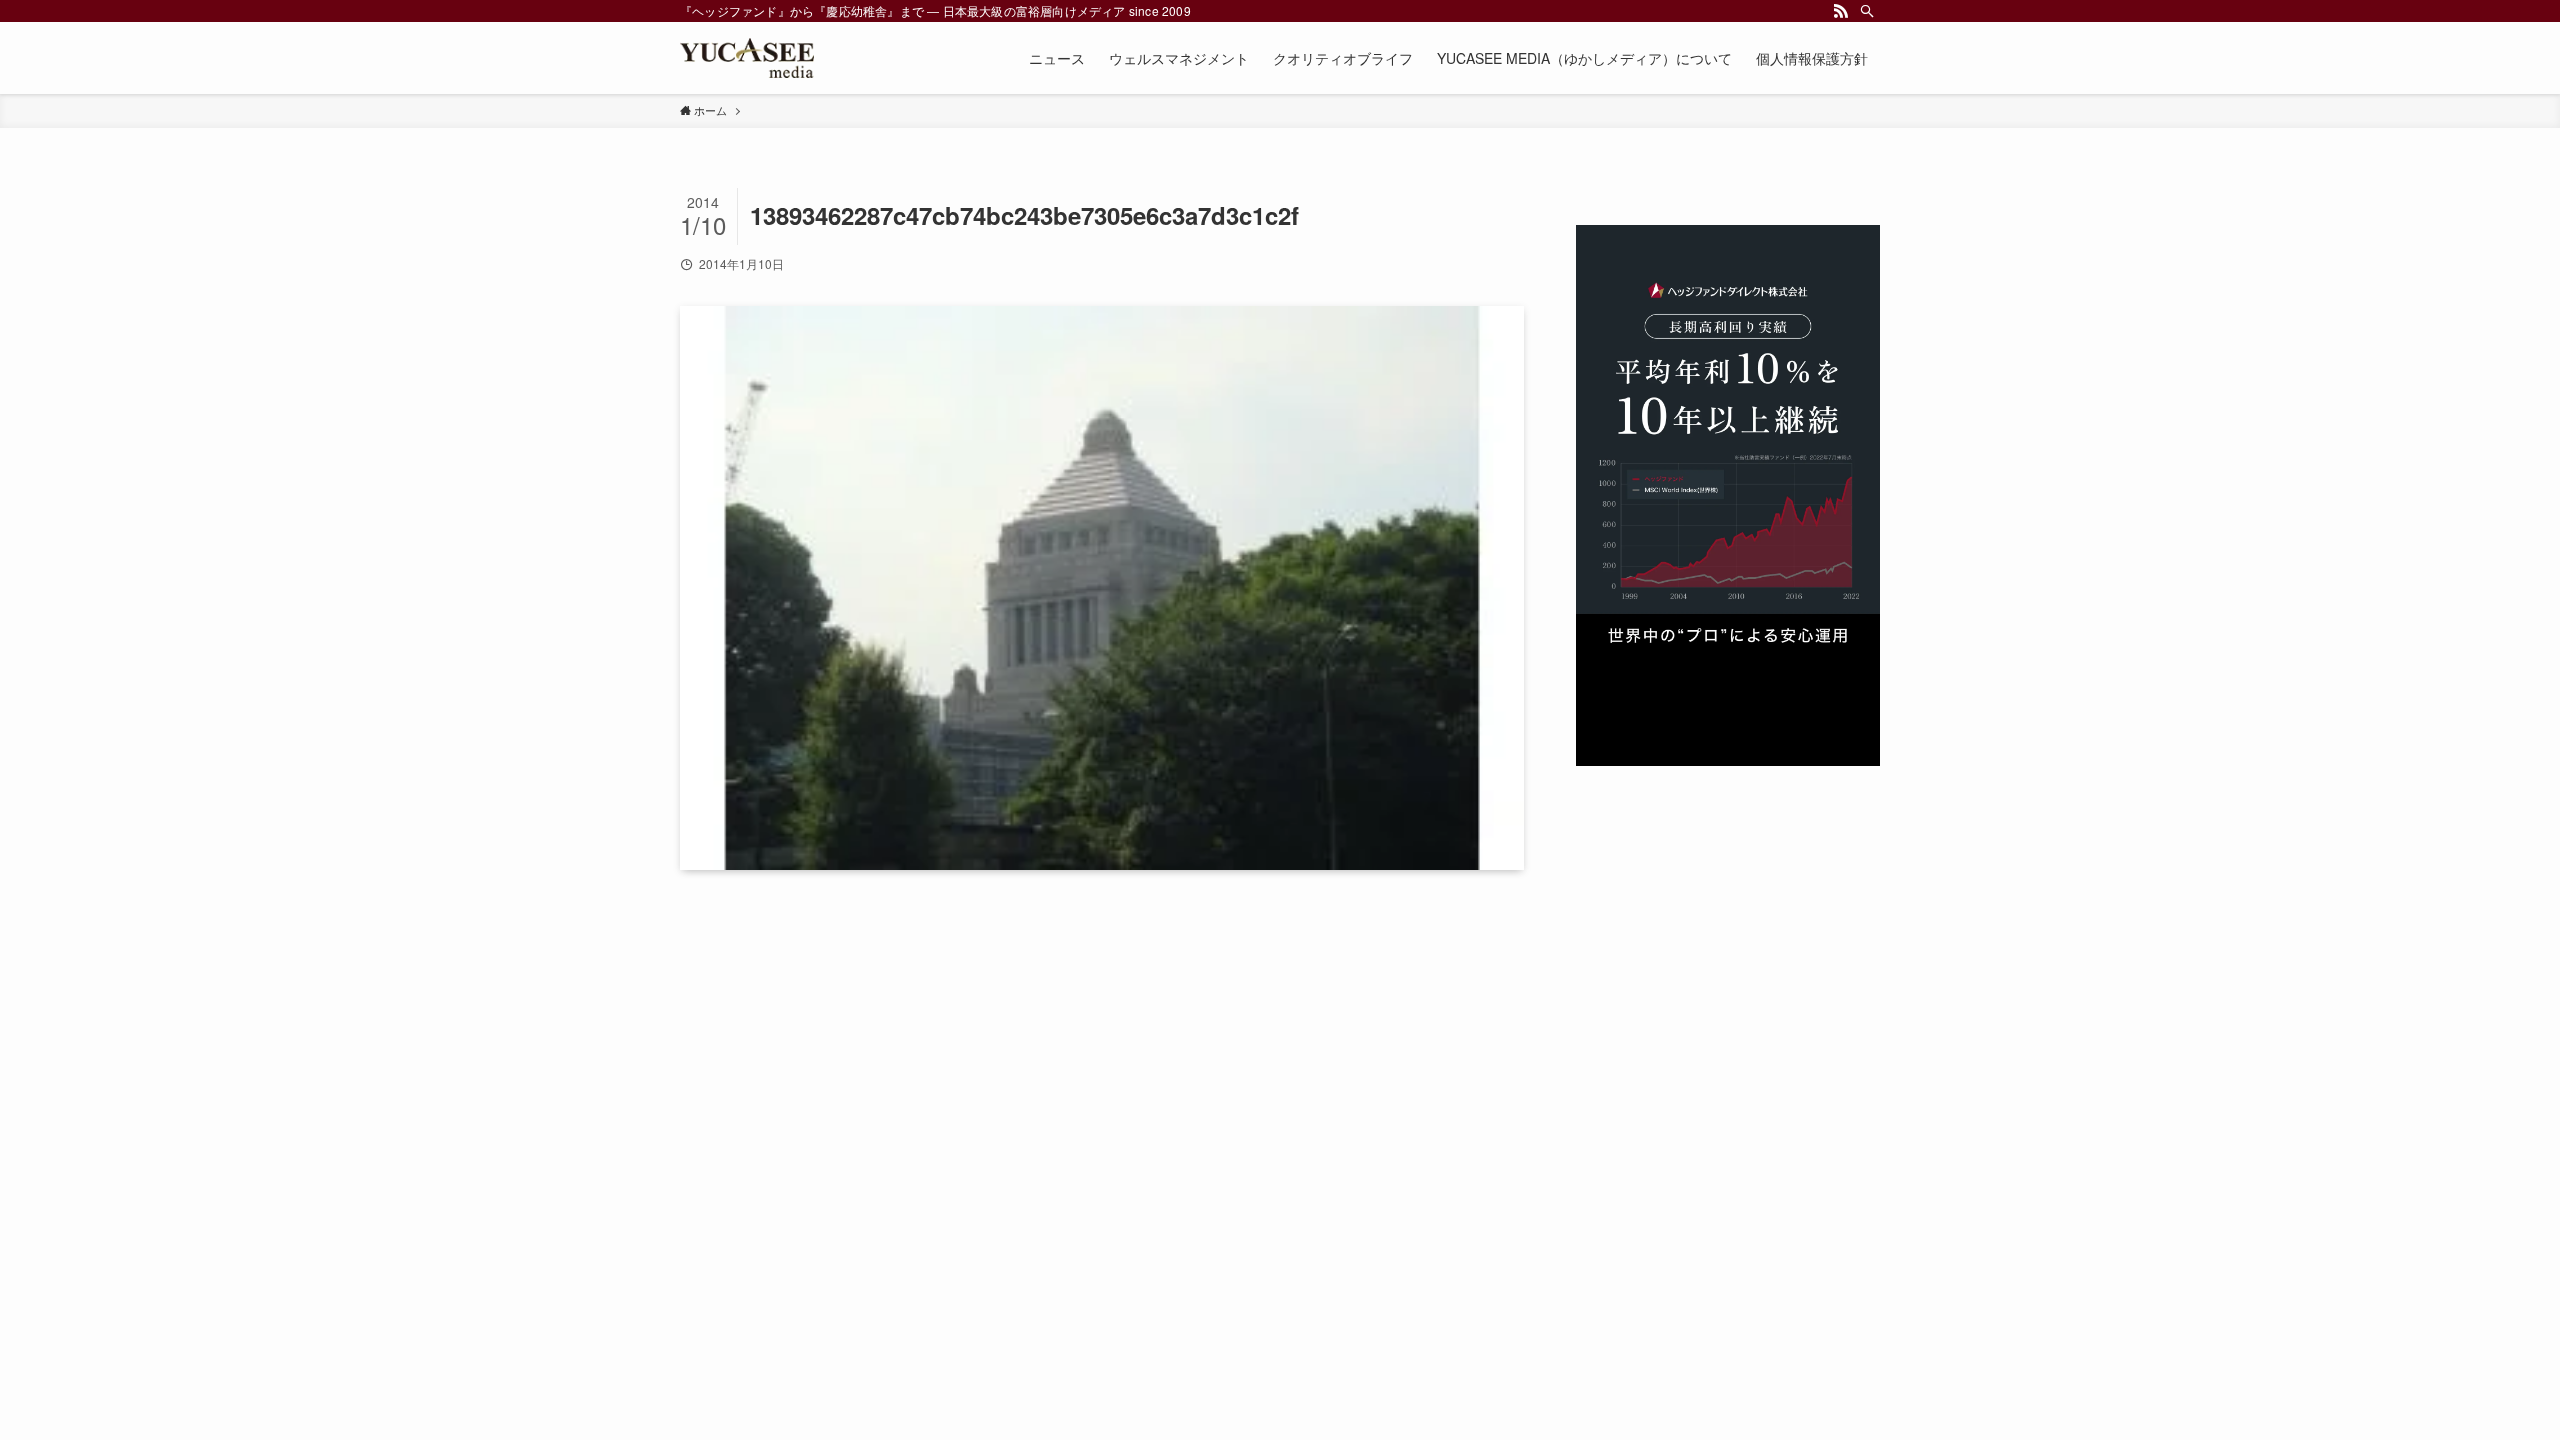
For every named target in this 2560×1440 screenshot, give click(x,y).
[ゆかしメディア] (747, 58)
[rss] (1841, 11)
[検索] (1867, 11)
